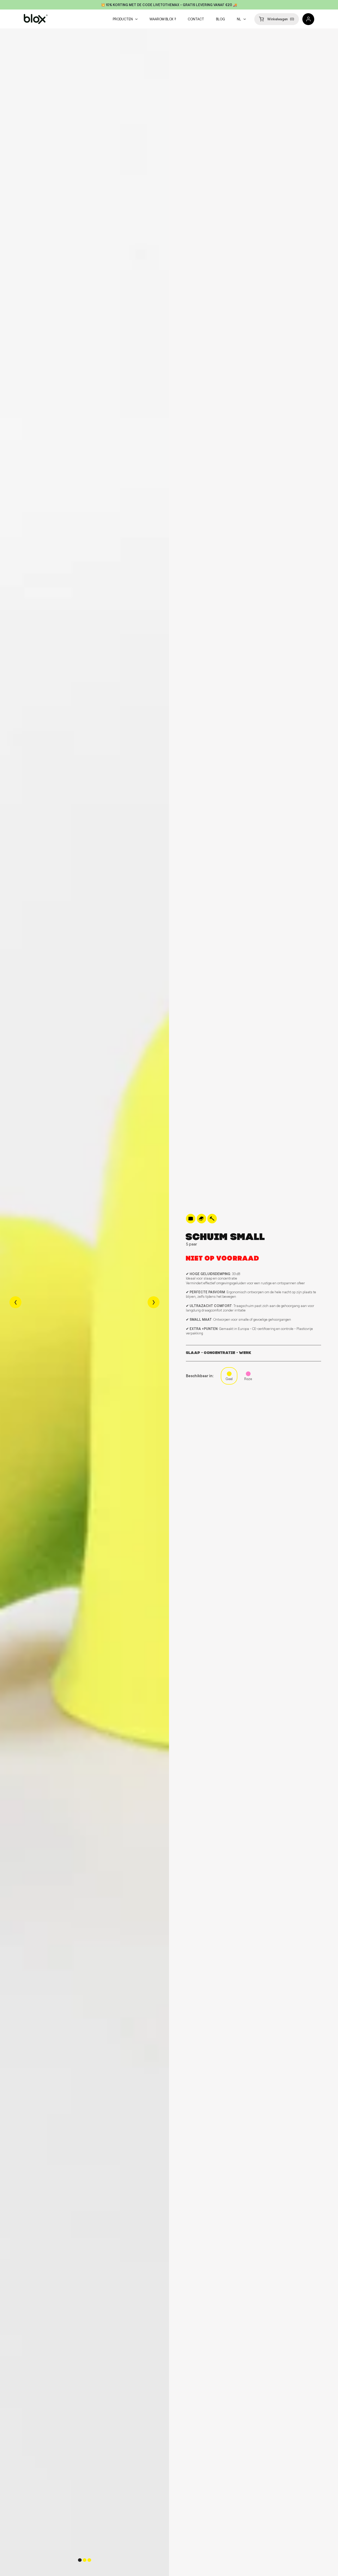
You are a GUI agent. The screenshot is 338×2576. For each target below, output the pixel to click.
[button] (277, 19)
